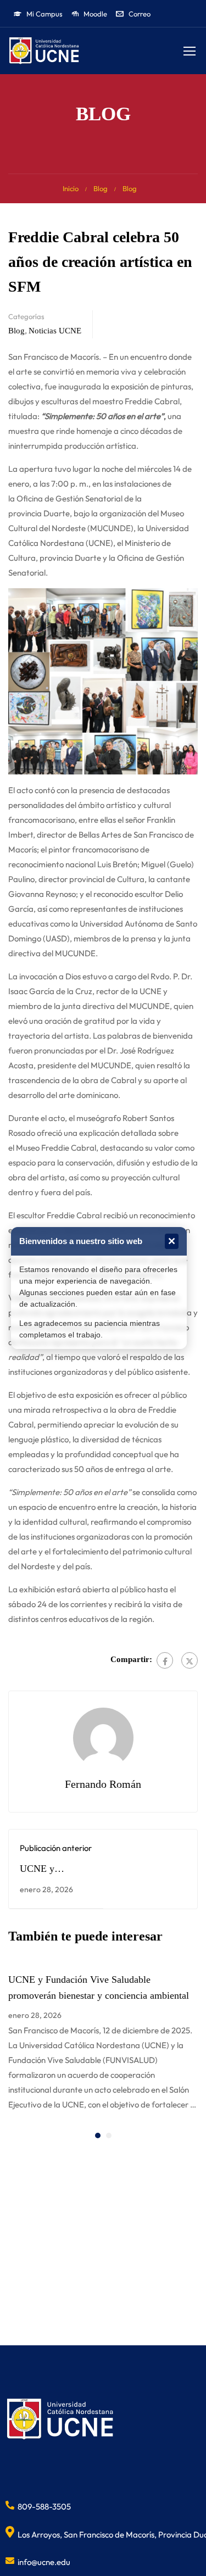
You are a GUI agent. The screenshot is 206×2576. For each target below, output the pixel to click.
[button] (98, 2135)
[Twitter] (190, 1660)
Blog (101, 188)
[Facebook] (165, 1660)
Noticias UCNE (55, 331)
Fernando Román (103, 1784)
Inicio (71, 188)
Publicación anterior (56, 1848)
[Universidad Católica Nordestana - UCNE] (44, 51)
